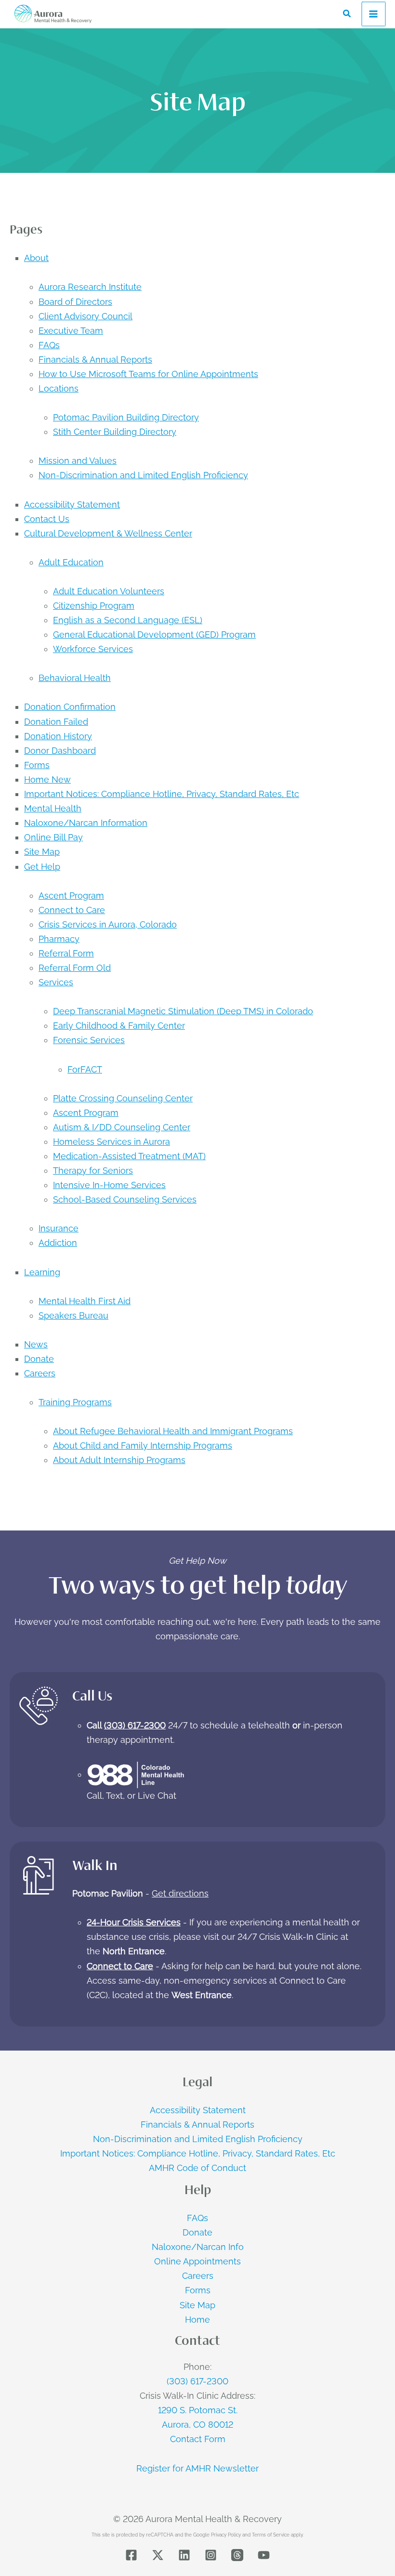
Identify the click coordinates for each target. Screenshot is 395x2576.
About (36, 258)
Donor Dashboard (60, 751)
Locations (59, 388)
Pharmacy (59, 939)
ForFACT (85, 1069)
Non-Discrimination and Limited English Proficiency (143, 475)
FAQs (49, 345)
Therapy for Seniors (93, 1170)
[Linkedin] (184, 2555)
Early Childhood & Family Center (119, 1026)
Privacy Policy (226, 2535)
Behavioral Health (75, 678)
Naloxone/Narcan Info (198, 2247)
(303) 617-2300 (135, 1725)
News (36, 1344)
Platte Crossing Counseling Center (123, 1098)
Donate (39, 1359)
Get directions (180, 1893)
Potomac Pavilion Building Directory (126, 417)
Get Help (42, 867)
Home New (47, 779)
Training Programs (75, 1402)
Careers (40, 1373)
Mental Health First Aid (85, 1301)
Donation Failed (56, 722)
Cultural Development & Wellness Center (108, 533)
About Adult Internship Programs (119, 1460)
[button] (347, 14)
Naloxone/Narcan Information (86, 823)
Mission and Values (78, 461)
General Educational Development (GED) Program (154, 634)
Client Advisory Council (86, 316)
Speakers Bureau (73, 1315)
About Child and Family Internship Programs (143, 1445)
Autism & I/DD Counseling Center (122, 1127)
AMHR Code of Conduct (197, 2168)
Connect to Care (72, 910)
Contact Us (47, 519)
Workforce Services (93, 649)
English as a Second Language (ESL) (128, 620)
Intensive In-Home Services (109, 1185)
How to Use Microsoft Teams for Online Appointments (148, 374)
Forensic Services (89, 1040)
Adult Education (71, 562)
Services (56, 982)
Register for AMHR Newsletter (197, 2468)
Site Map (42, 852)
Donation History (58, 736)
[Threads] (237, 2555)
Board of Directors (75, 302)
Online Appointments (197, 2261)
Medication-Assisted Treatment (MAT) (129, 1156)
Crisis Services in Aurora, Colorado (108, 924)
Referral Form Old (75, 968)
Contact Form (198, 2439)
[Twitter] (158, 2555)
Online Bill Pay (53, 837)
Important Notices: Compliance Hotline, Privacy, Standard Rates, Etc (162, 794)
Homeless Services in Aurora (112, 1142)
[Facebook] (131, 2555)
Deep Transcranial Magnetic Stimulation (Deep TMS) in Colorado (183, 1011)
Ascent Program (71, 896)
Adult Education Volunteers (109, 591)
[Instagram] (211, 2555)
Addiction (58, 1243)
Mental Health (53, 808)
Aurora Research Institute (90, 287)
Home (197, 2320)
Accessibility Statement (72, 504)
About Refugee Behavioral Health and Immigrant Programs (173, 1431)
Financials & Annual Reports (95, 360)
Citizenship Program (94, 606)
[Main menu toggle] (374, 14)
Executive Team (71, 331)
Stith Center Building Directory (115, 432)
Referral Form (66, 953)
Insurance (59, 1228)
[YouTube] (264, 2555)
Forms (37, 765)
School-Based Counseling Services (125, 1199)
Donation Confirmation (70, 707)
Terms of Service (271, 2535)
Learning (42, 1272)
